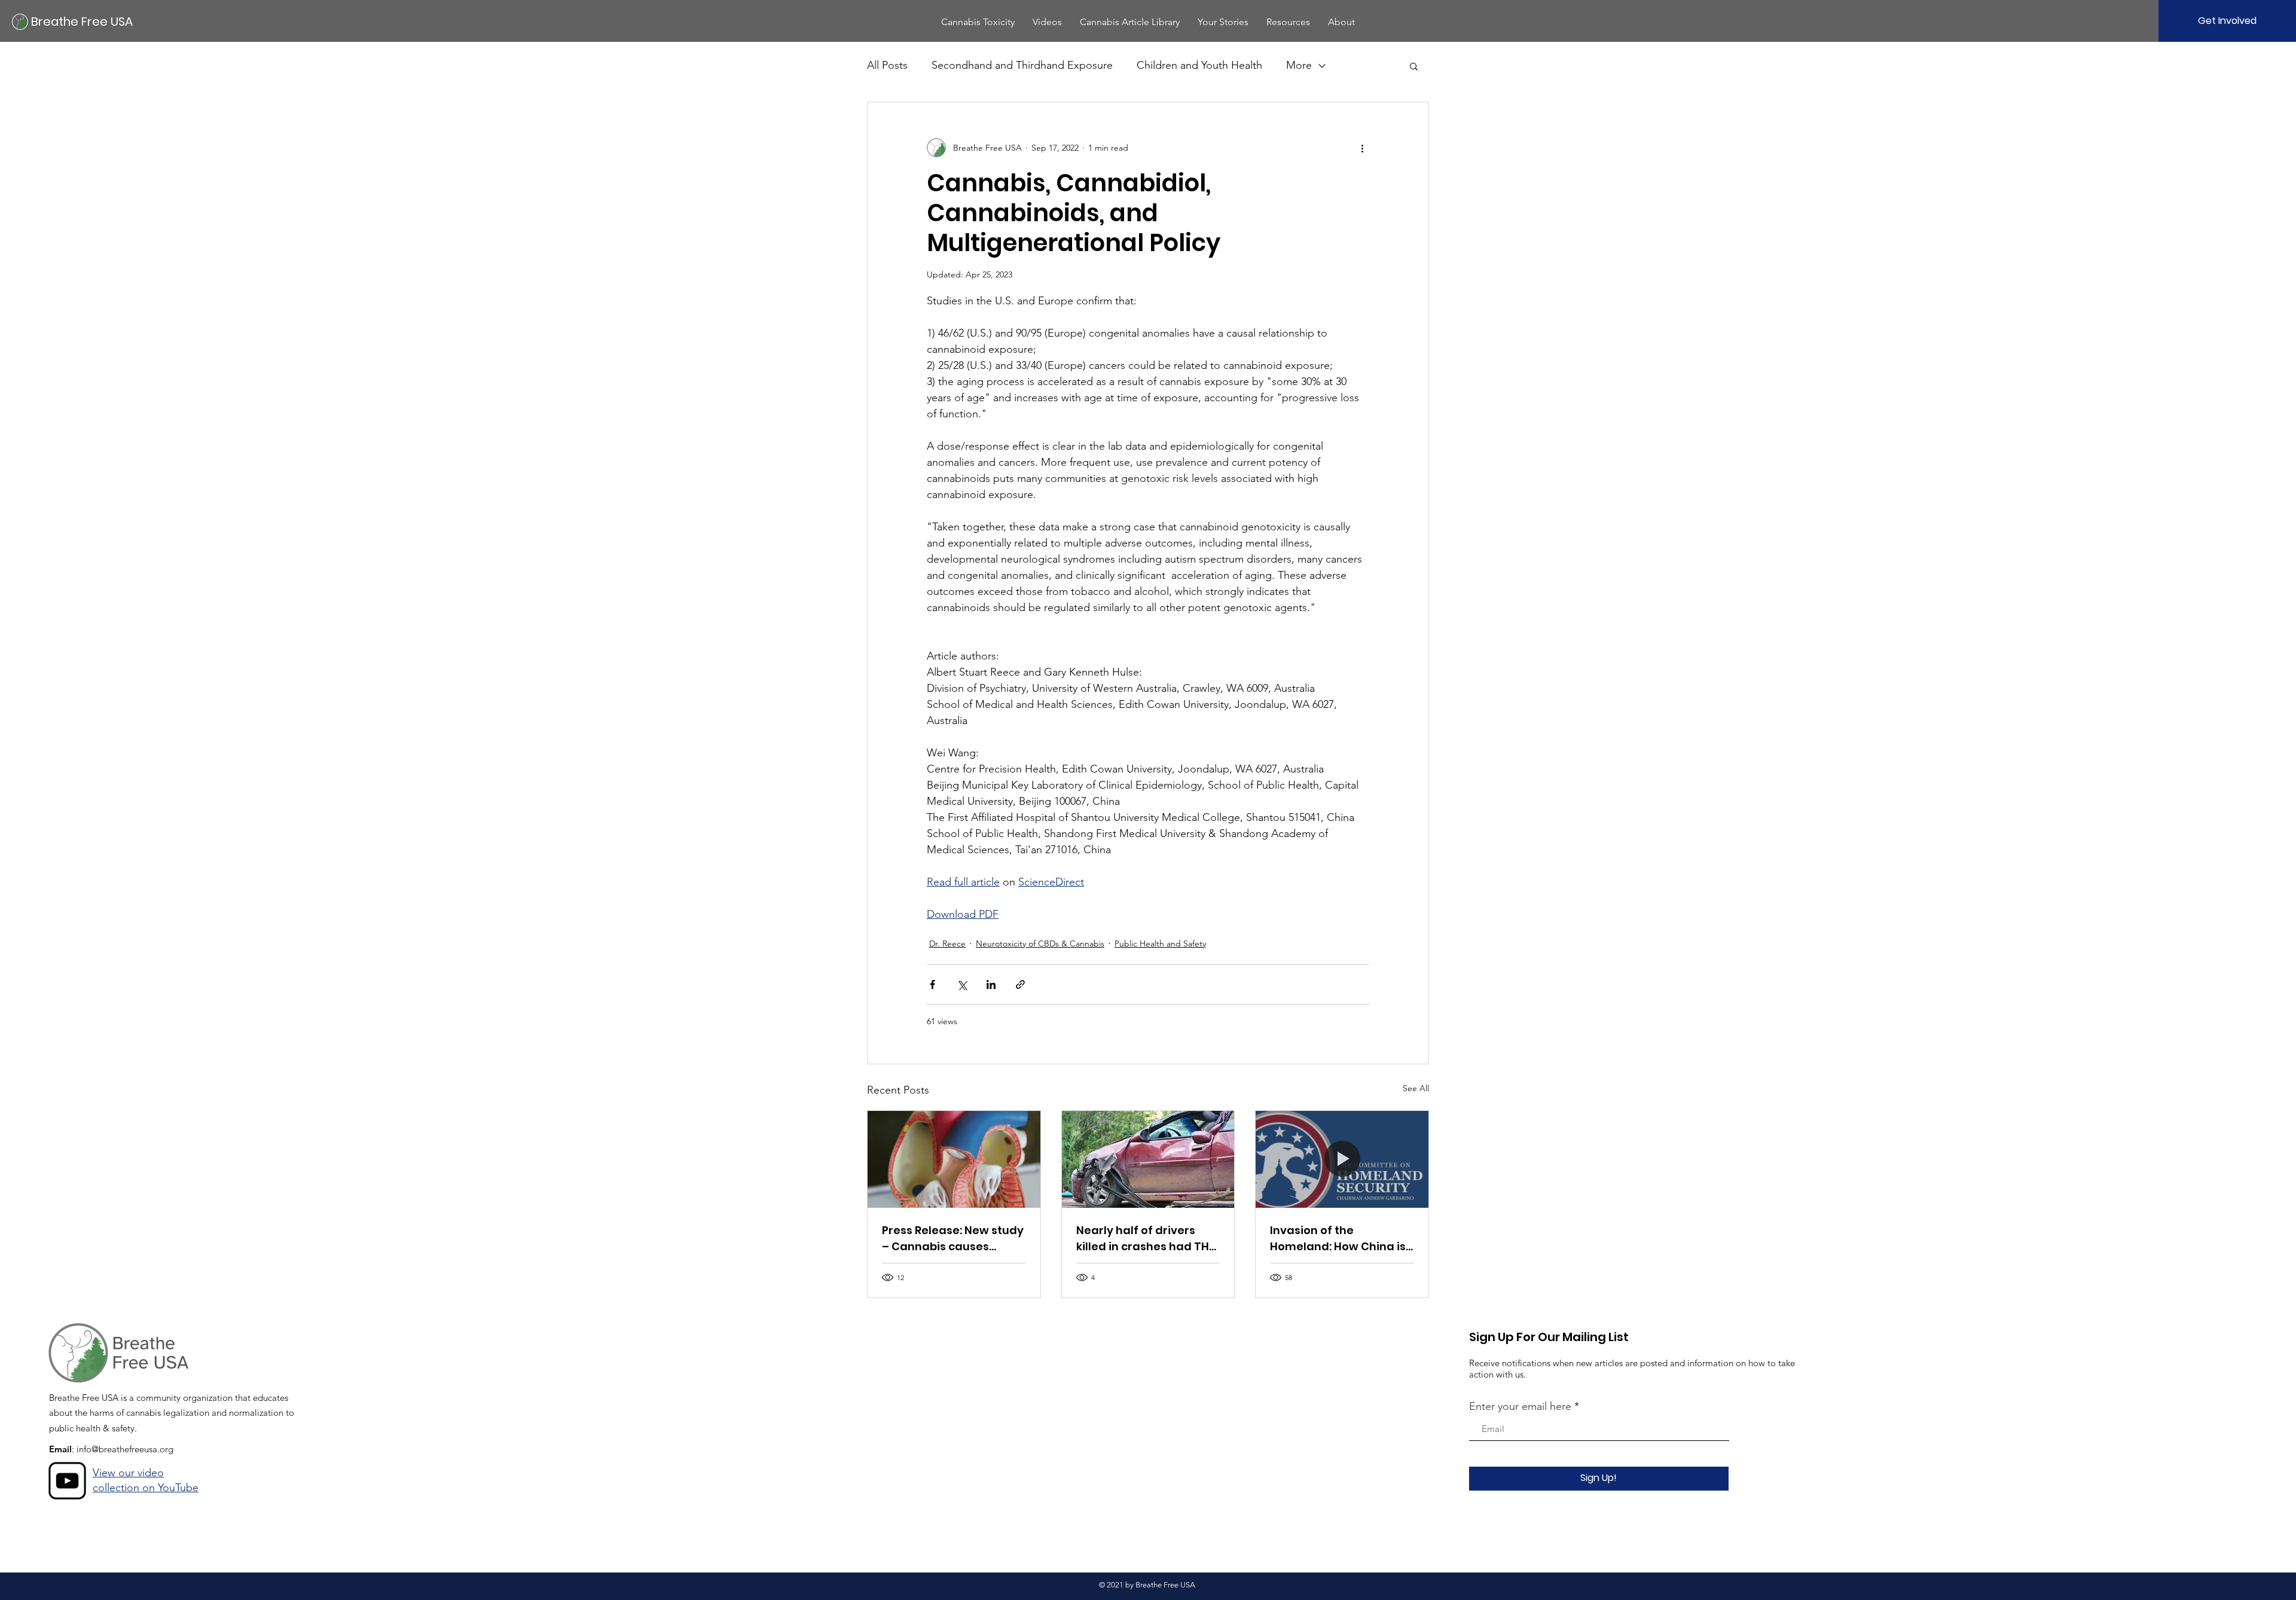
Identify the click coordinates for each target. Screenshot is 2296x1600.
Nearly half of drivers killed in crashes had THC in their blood (1147, 1239)
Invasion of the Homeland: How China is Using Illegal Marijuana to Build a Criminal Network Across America (1341, 1239)
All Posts (887, 65)
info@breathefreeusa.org (125, 1449)
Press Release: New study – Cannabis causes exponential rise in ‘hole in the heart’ (953, 1239)
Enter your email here (1520, 1406)
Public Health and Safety (1160, 943)
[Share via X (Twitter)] (962, 984)
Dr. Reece (947, 943)
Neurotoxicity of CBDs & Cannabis (1040, 943)
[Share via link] (1020, 984)
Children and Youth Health (1199, 65)
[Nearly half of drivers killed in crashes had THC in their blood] (1148, 1159)
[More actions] (1362, 148)
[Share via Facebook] (932, 984)
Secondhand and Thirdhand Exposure (1022, 65)
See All (1416, 1088)
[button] (978, 22)
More (1299, 65)
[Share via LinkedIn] (991, 984)
